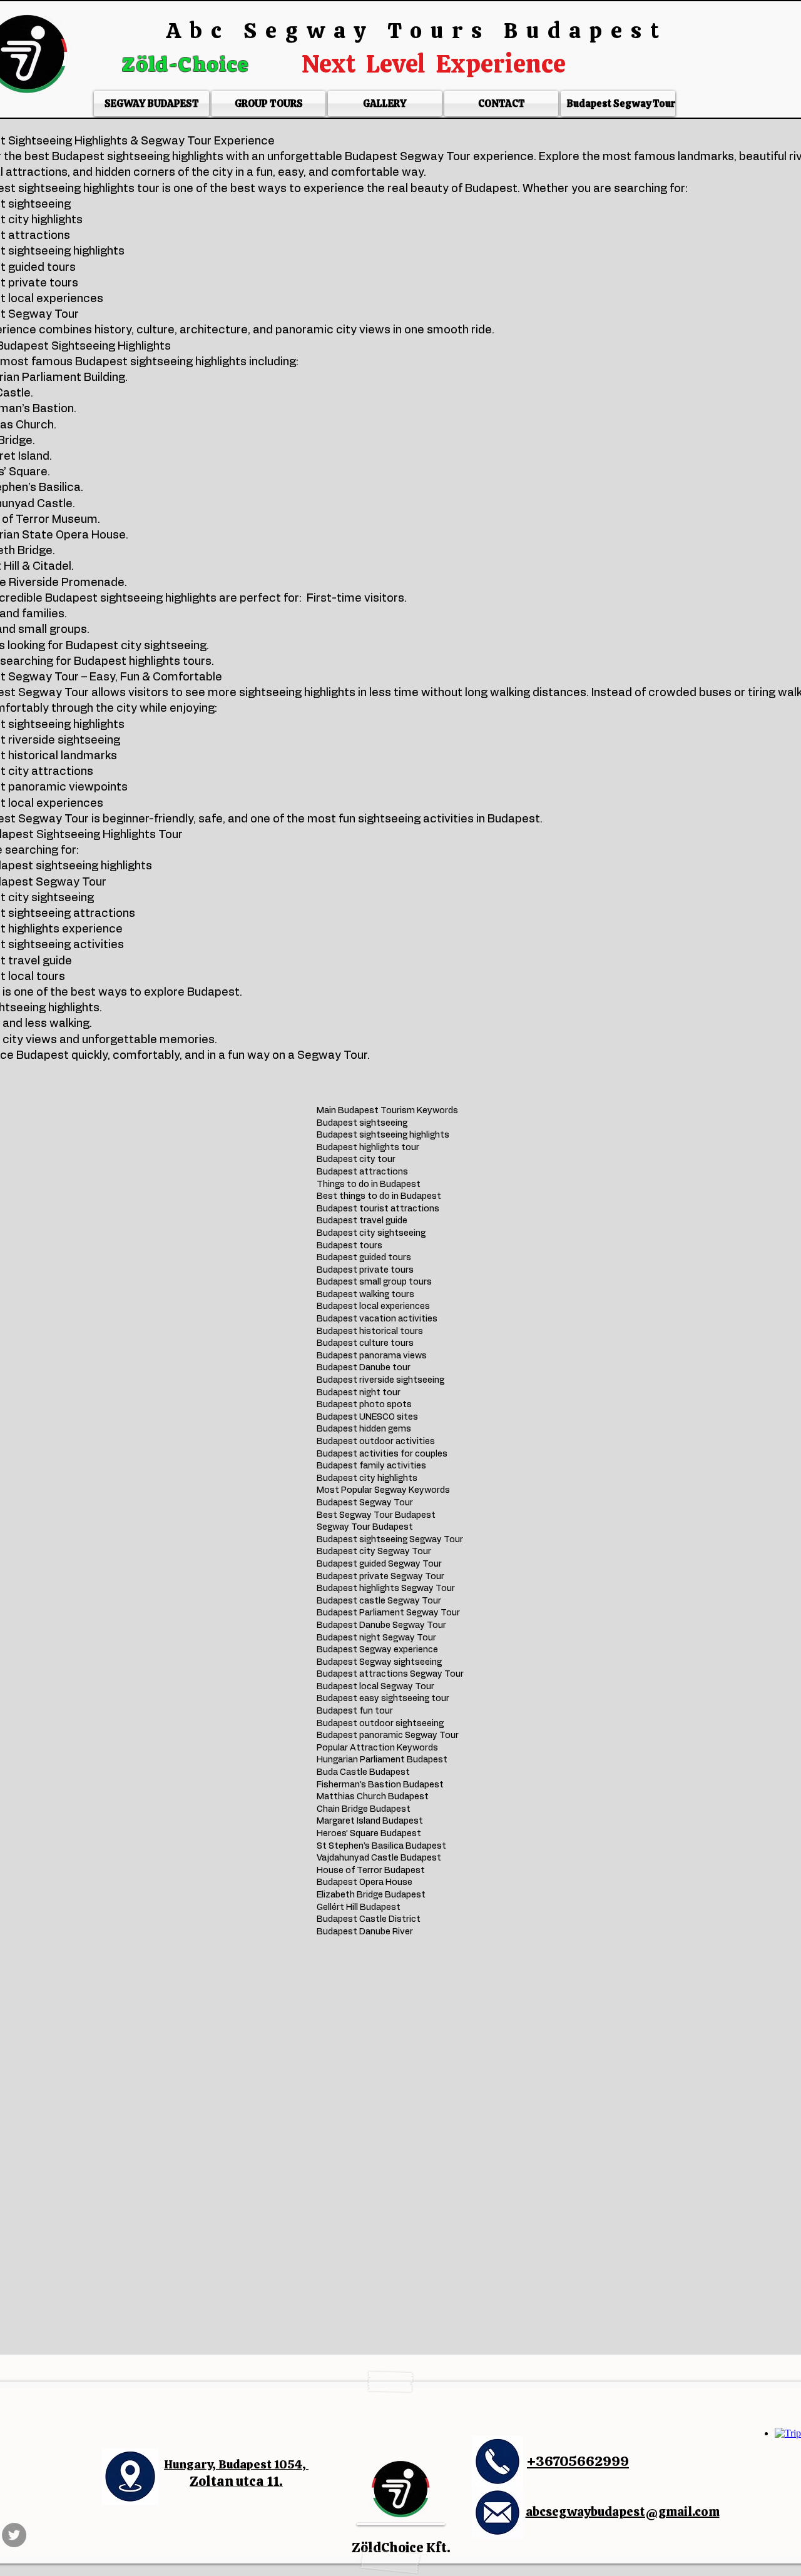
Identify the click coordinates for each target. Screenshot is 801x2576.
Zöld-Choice (188, 64)
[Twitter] (14, 2535)
